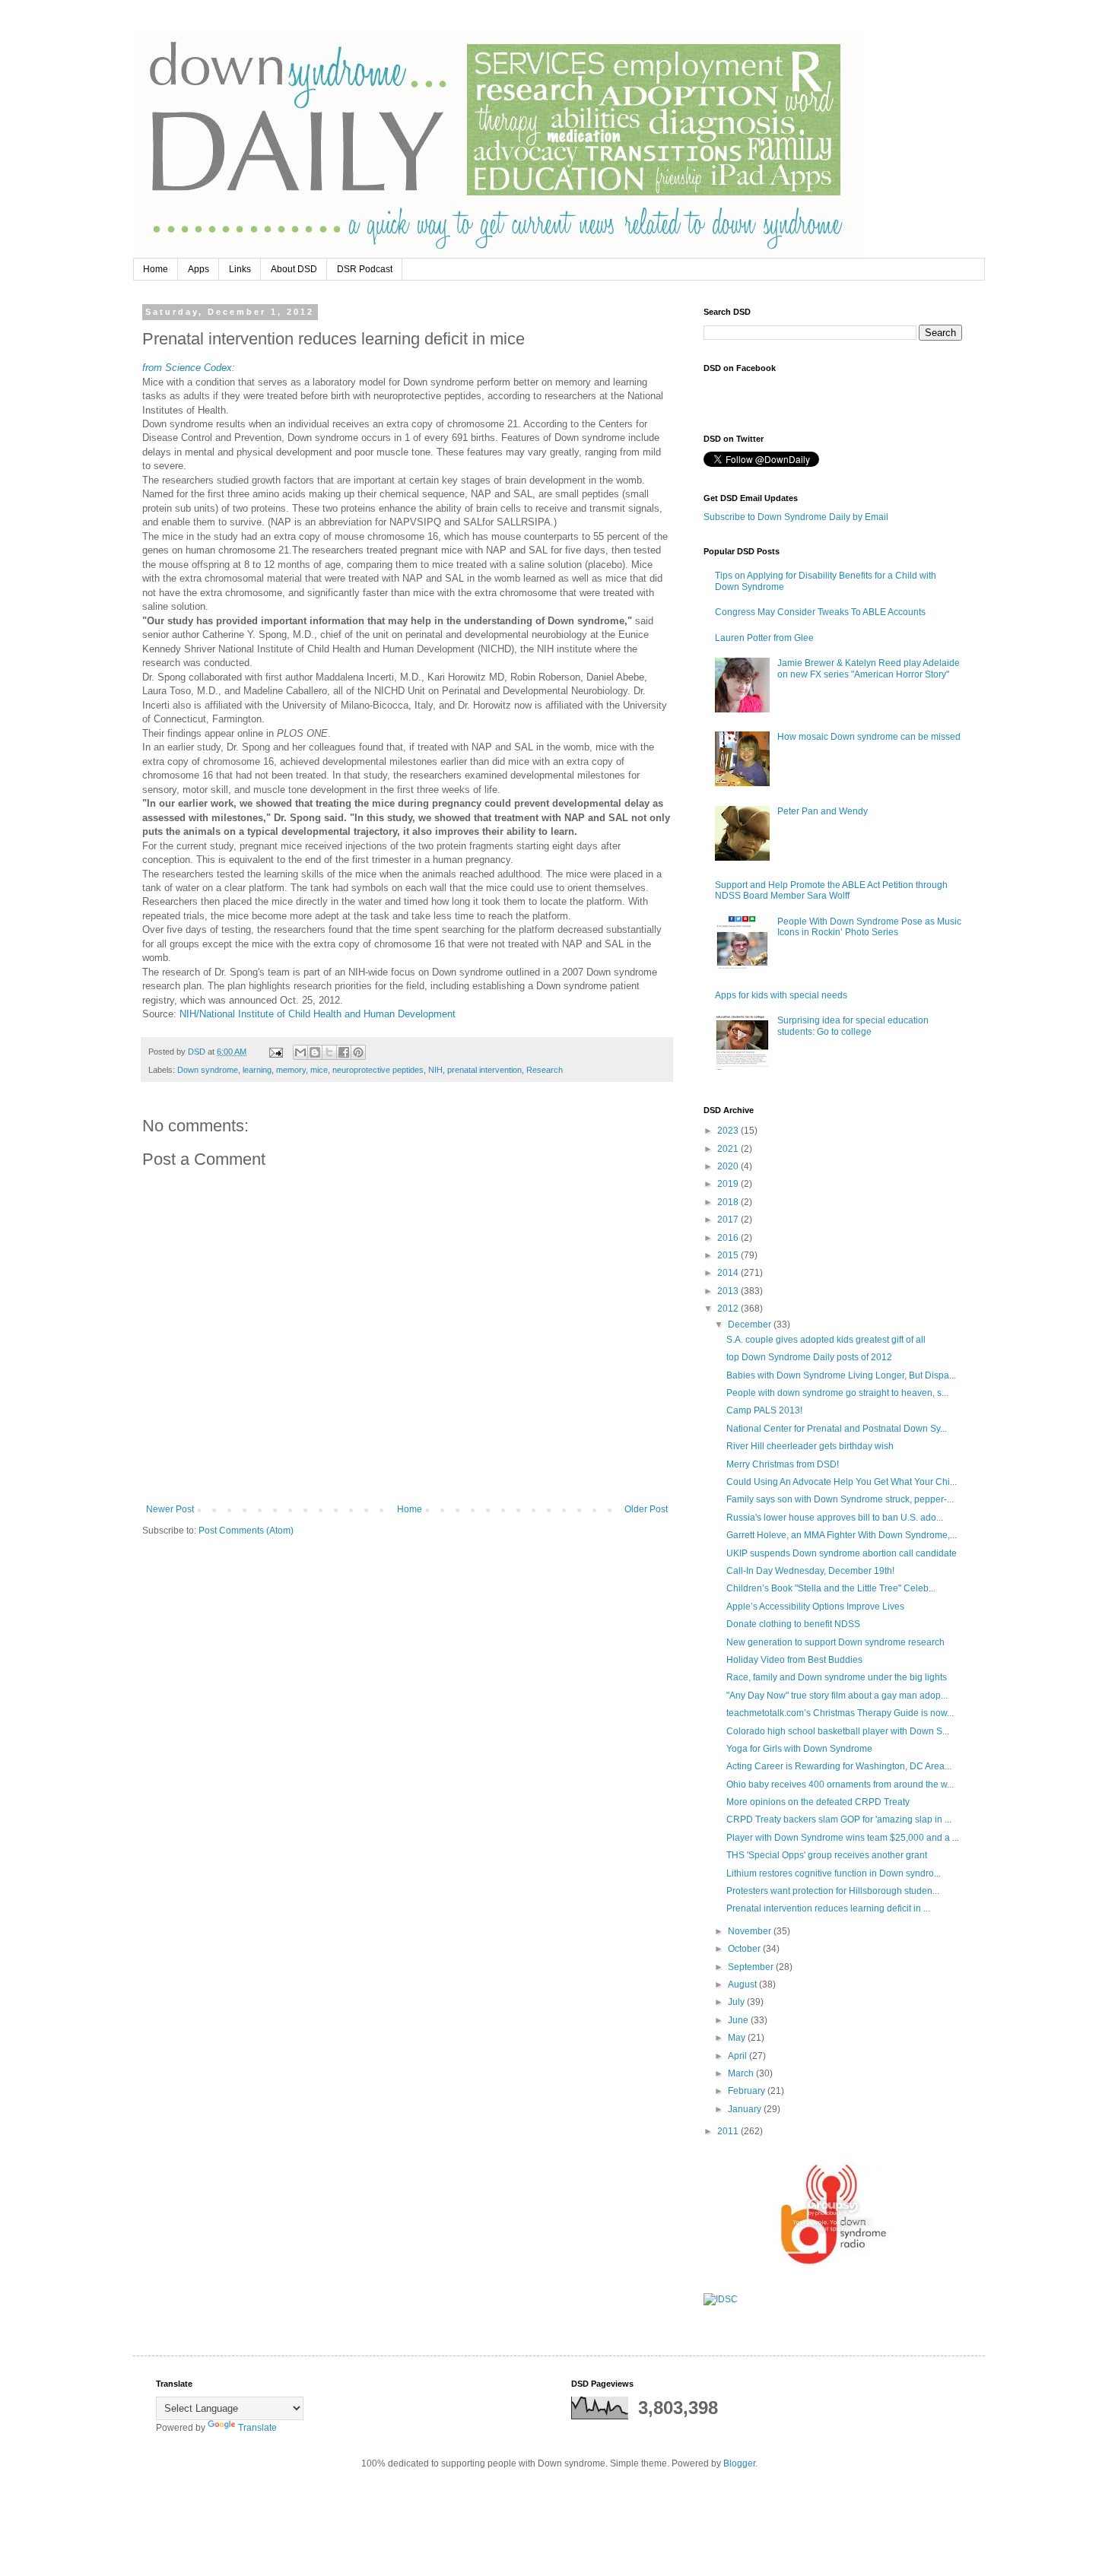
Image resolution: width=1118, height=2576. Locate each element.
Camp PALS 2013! (764, 1410)
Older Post (646, 1509)
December (751, 1324)
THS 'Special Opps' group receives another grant (827, 1855)
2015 (729, 1255)
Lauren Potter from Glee (764, 638)
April (738, 2056)
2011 (729, 2131)
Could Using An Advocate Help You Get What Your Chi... (842, 1482)
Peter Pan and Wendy (823, 811)
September (752, 1967)
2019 (729, 1184)
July (737, 2002)
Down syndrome (208, 1070)
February (748, 2091)
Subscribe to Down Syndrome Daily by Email (796, 517)
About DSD (294, 269)
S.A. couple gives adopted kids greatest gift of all (826, 1340)
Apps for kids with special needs (781, 995)
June (739, 2020)
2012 (729, 1309)
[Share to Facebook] (344, 1052)
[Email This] (300, 1052)
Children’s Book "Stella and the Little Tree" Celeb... (831, 1588)
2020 (729, 1166)
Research (545, 1070)
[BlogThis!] (315, 1052)
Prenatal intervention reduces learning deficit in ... (828, 1908)
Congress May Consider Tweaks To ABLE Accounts (820, 612)
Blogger (739, 2463)
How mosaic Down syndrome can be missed (869, 737)
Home (156, 269)
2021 (729, 1149)
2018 (729, 1202)
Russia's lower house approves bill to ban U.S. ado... (835, 1518)
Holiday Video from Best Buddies (794, 1660)
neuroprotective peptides (378, 1070)
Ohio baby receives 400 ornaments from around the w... (840, 1784)
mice (319, 1070)
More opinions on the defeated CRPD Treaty (818, 1802)
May (738, 2038)
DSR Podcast (365, 269)
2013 (729, 1291)
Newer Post (170, 1509)
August (743, 1984)
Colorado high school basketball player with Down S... (838, 1731)
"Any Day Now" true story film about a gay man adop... (837, 1696)
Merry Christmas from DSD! (783, 1464)
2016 (729, 1238)
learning (257, 1070)
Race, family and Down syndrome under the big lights (837, 1677)
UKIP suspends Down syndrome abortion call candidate (842, 1553)
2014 (729, 1273)
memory (291, 1070)
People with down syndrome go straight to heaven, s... (837, 1393)
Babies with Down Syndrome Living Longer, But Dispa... (841, 1375)
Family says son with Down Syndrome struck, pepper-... (840, 1499)
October (745, 1949)
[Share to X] (329, 1052)
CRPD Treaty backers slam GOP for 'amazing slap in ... (839, 1819)
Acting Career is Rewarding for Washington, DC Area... (839, 1766)
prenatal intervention (484, 1070)
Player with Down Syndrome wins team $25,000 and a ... (843, 1838)
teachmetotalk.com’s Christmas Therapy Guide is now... (840, 1713)
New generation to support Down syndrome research (835, 1642)
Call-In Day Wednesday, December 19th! (810, 1571)
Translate (257, 2428)
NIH (435, 1070)
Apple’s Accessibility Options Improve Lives (815, 1607)
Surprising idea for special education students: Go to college (853, 1026)
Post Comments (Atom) (246, 1531)
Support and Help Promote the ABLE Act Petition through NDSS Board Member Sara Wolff (831, 890)
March (742, 2073)
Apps (199, 269)
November (751, 1931)
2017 (729, 1220)
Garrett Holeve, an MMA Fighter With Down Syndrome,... (842, 1535)
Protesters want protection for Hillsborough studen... (833, 1891)
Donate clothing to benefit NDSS (793, 1624)
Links (240, 269)
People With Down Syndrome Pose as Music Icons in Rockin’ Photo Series (869, 927)
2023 (729, 1131)
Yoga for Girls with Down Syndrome (799, 1749)
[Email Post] (275, 1052)
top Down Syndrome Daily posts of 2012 (809, 1357)
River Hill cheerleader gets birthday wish (810, 1446)
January (746, 2109)
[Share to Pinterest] (358, 1052)
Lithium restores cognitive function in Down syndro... (834, 1873)
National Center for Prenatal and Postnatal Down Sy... (837, 1429)
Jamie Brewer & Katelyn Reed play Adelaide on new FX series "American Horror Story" (869, 668)
